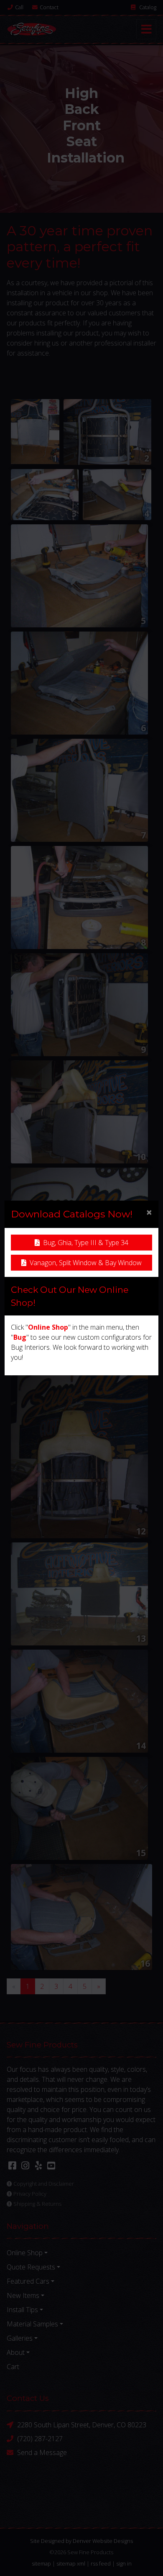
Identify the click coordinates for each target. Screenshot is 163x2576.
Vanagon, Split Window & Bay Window (86, 1263)
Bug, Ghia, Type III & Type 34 (86, 1243)
